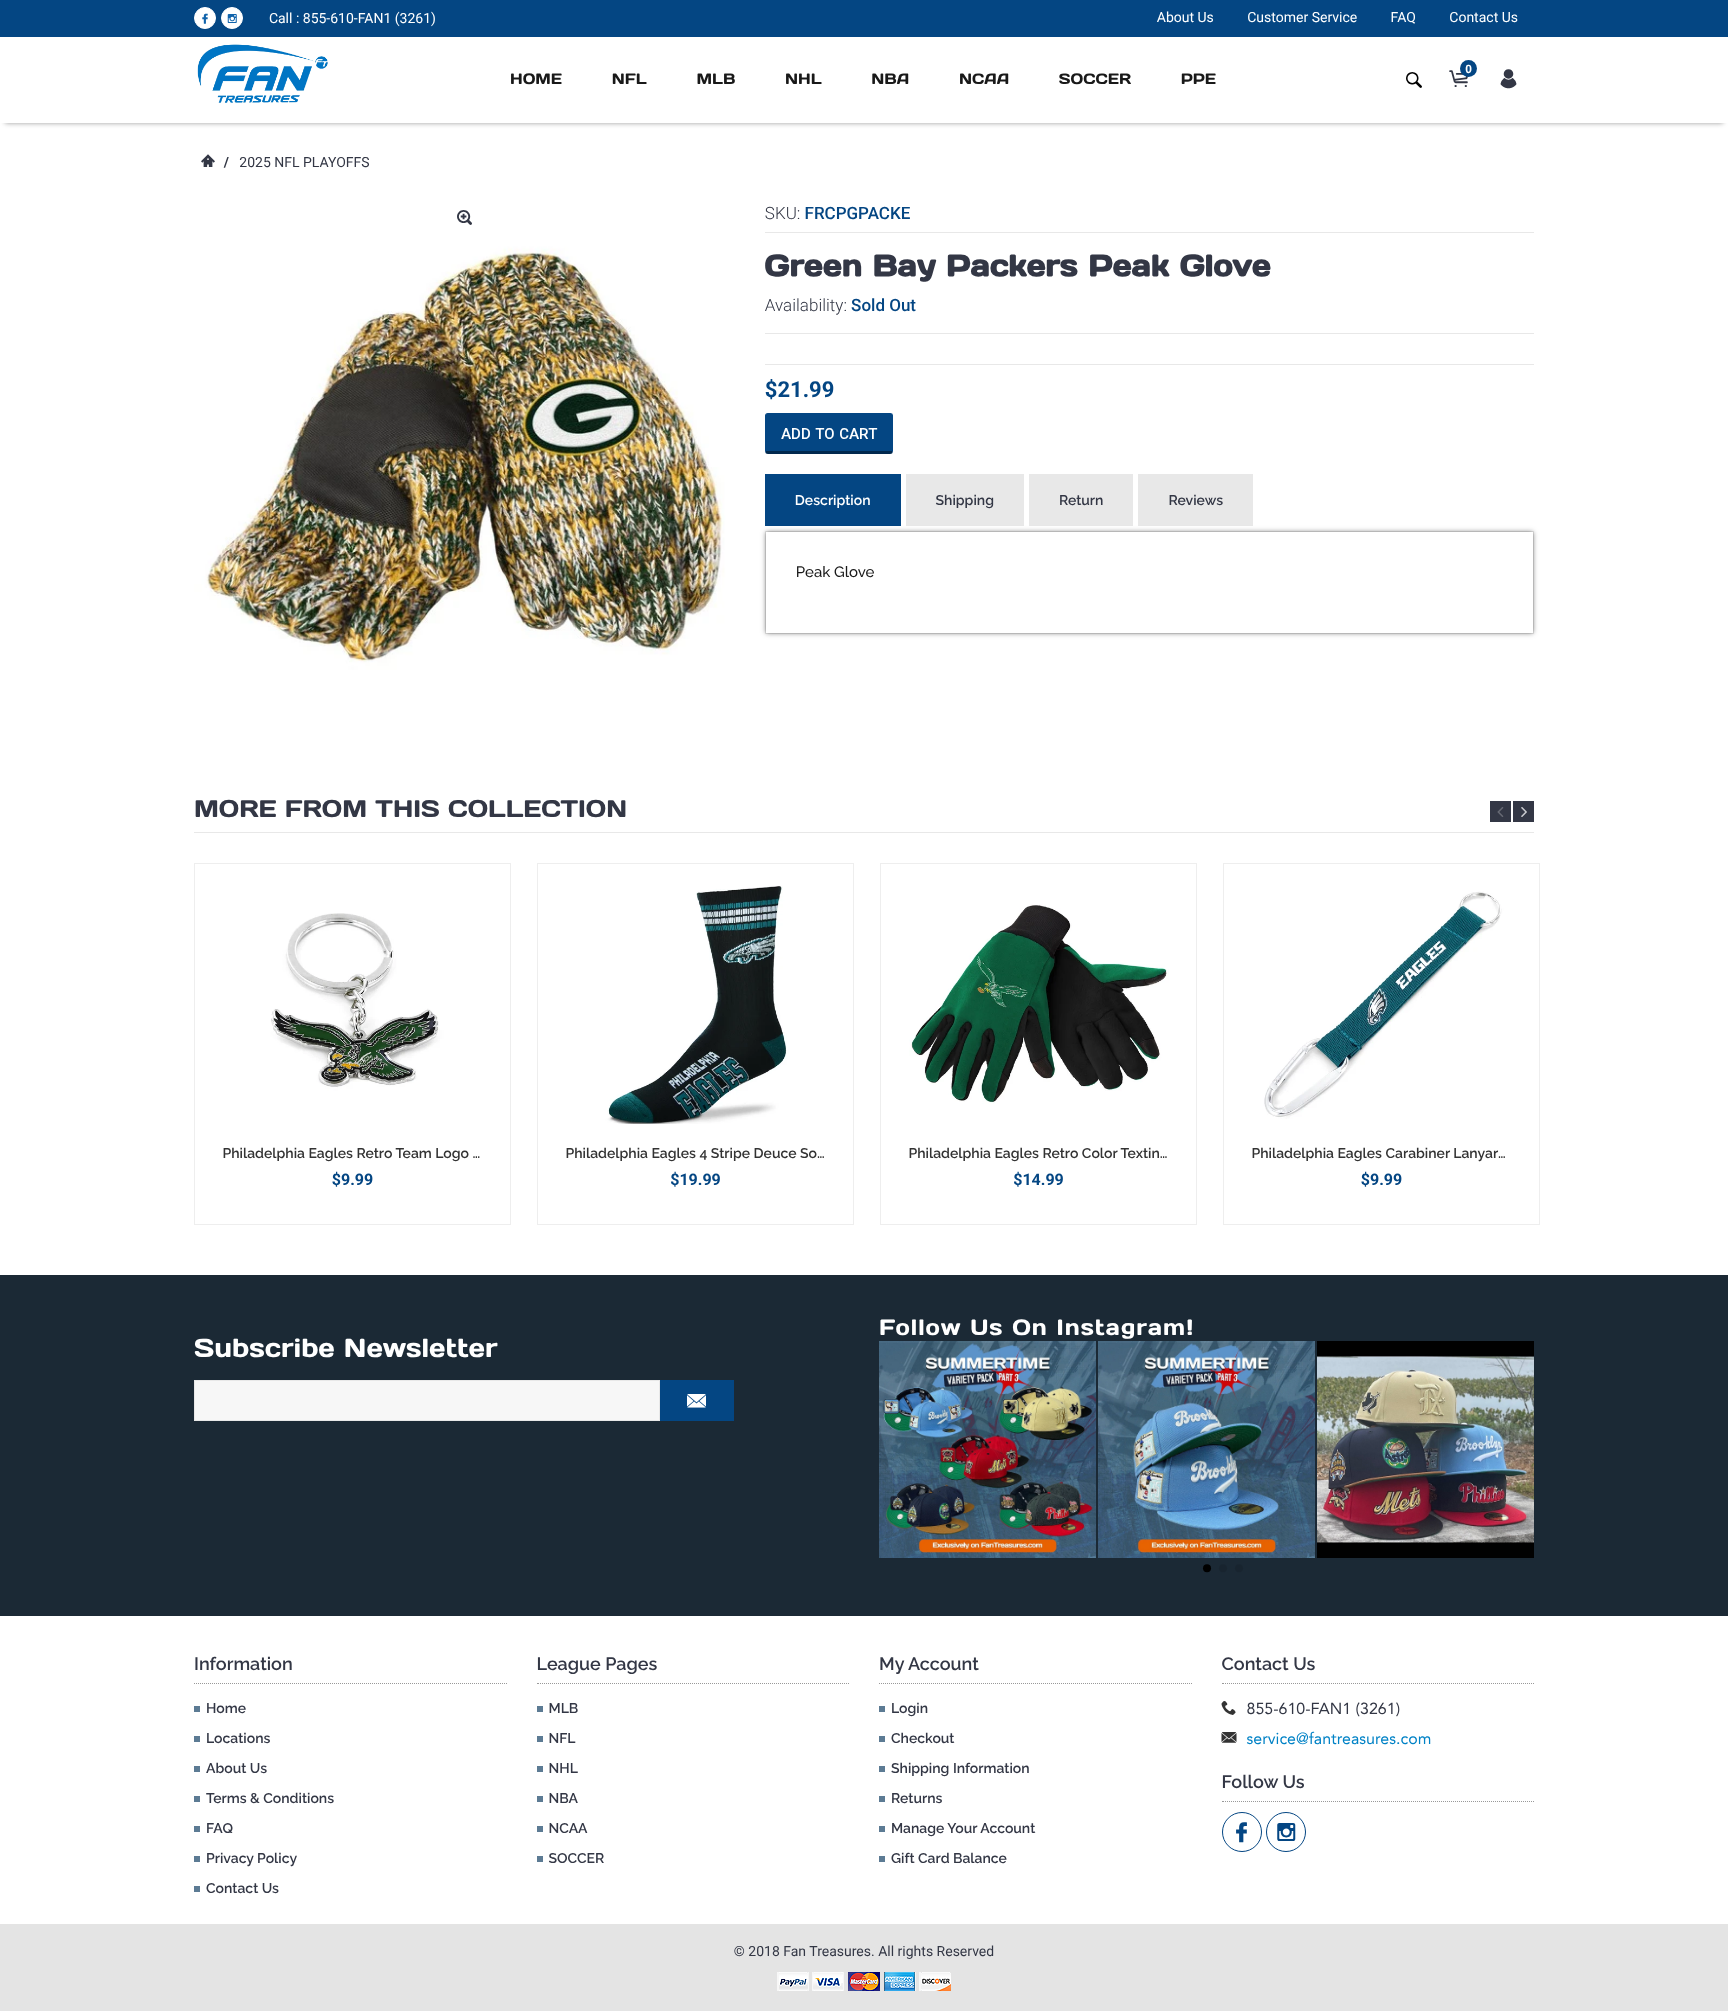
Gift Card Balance (949, 1859)
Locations (238, 1739)
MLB (715, 79)
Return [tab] (1081, 501)
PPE (1198, 79)
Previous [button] (1500, 811)
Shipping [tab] (965, 501)
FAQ (1403, 18)
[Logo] (263, 73)
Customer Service (1302, 18)
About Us (1185, 18)
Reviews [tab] (1195, 501)
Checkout (922, 1739)
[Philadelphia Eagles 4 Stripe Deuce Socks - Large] (695, 1004)
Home (536, 79)
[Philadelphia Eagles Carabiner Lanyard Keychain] (1381, 1004)
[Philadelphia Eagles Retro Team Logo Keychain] (352, 1004)
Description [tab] (833, 501)
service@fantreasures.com (1339, 1738)
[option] (352, 1043)
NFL (629, 79)
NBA (890, 79)
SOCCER (1095, 79)
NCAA (984, 79)
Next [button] (1523, 811)
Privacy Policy (251, 1859)
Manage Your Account (963, 1829)
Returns (916, 1799)
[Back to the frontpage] (207, 163)
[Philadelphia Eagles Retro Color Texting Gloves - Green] (1038, 1004)
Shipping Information (960, 1769)
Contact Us (1483, 18)
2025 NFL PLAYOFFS (304, 163)
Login (909, 1709)
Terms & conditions (270, 1799)
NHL (803, 79)
